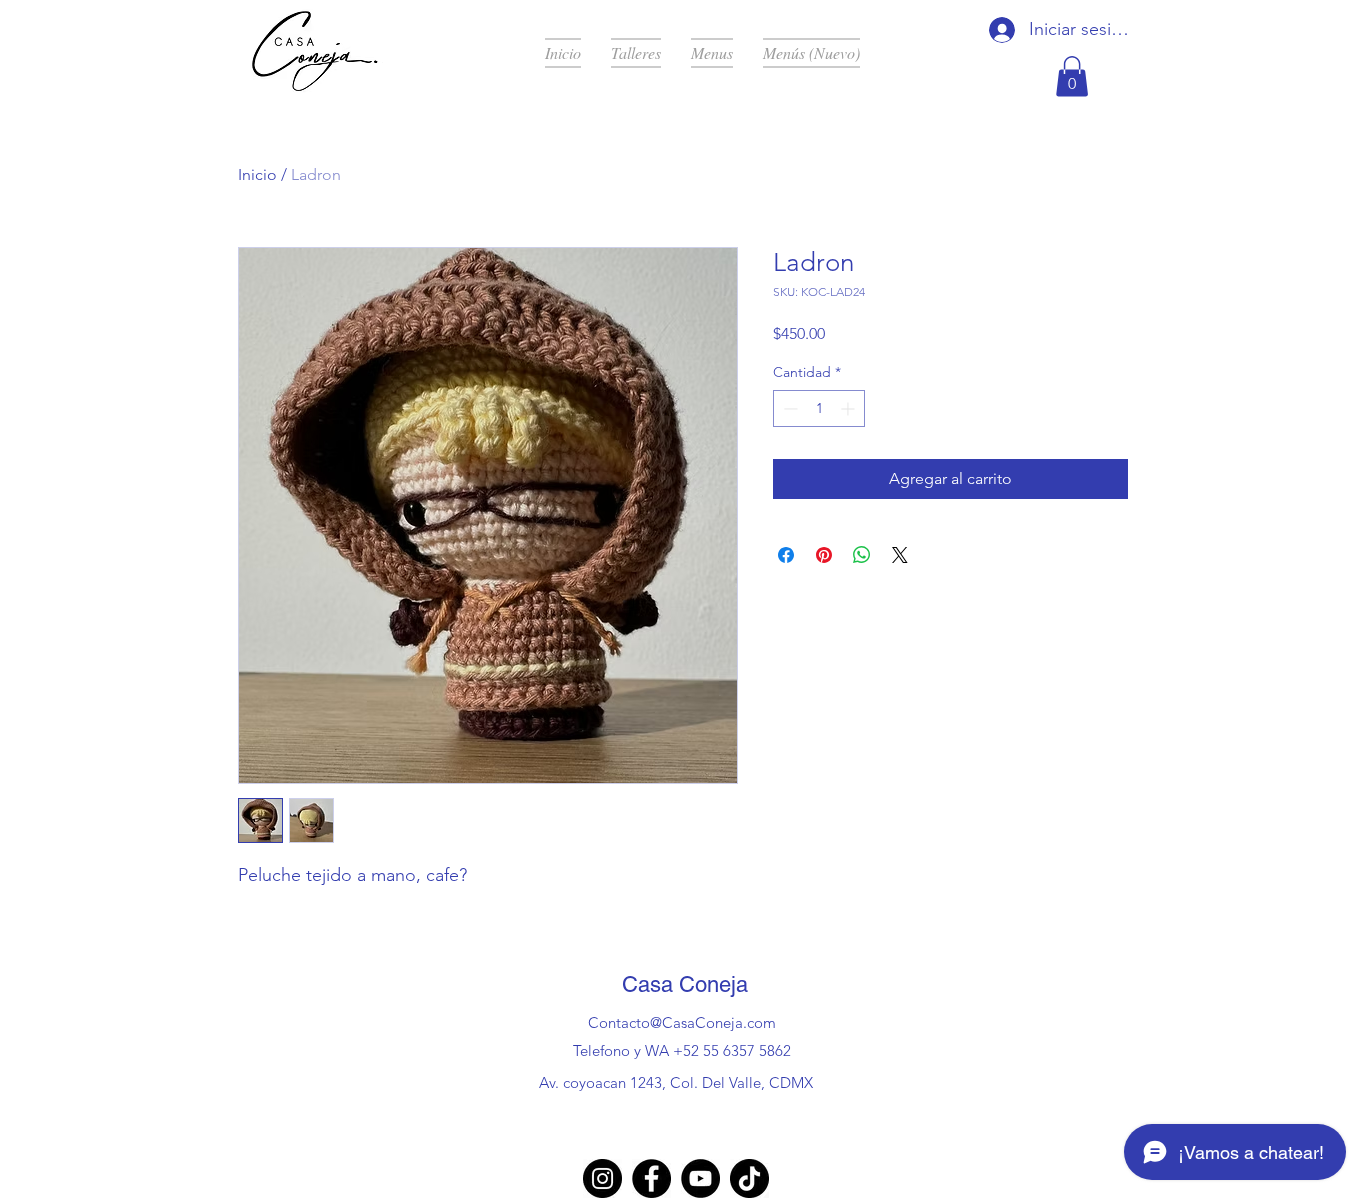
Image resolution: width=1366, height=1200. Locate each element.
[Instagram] (602, 1178)
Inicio (257, 174)
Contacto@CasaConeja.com (682, 1022)
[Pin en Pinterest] (824, 555)
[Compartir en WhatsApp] (862, 555)
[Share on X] (900, 555)
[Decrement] (788, 408)
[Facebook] (651, 1178)
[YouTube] (700, 1178)
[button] (1072, 76)
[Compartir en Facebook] (786, 555)
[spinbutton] (819, 408)
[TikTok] (749, 1178)
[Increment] (849, 408)
